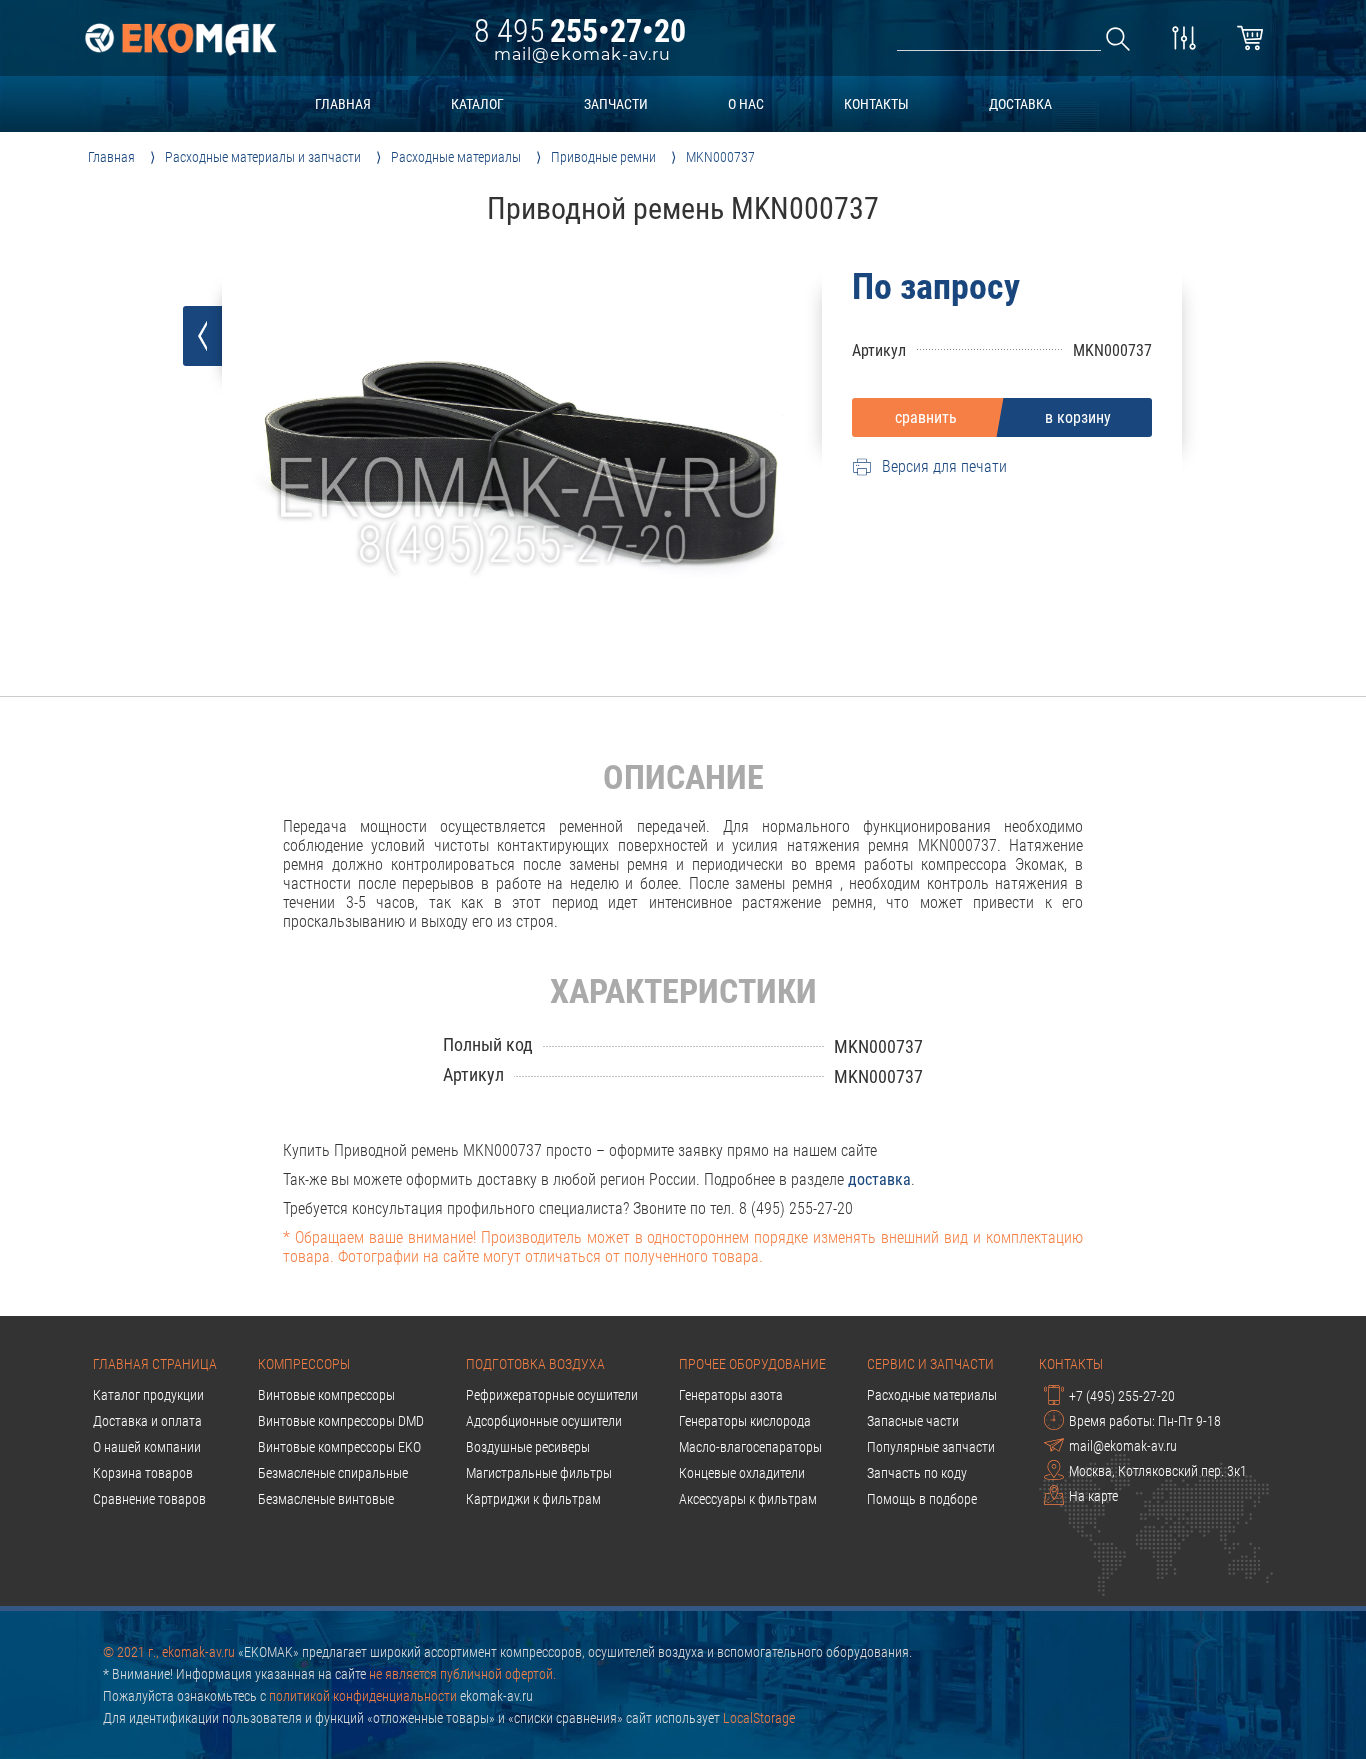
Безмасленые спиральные (333, 1473)
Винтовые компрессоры (326, 1395)
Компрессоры (304, 1364)
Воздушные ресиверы (528, 1447)
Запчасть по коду (917, 1473)
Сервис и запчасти (930, 1364)
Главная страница (155, 1364)
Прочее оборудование (752, 1364)
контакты (876, 104)
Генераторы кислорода (745, 1421)
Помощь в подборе (922, 1499)
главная (343, 104)
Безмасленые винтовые (326, 1499)
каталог (477, 104)
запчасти (616, 104)
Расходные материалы (932, 1395)
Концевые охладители (742, 1473)
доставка (1020, 104)
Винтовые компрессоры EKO (339, 1447)
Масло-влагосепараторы (750, 1447)
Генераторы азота (731, 1395)
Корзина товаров (143, 1473)
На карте (1093, 1496)
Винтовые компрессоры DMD (341, 1421)
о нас (746, 104)
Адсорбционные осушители (544, 1421)
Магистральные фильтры (539, 1473)
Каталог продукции (148, 1395)
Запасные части (913, 1421)
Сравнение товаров (149, 1499)
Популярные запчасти (931, 1447)
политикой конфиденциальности (363, 1696)
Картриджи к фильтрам (533, 1499)
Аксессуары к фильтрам (748, 1499)
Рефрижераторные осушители (552, 1395)
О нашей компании (147, 1447)
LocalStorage (759, 1718)
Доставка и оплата (147, 1421)
